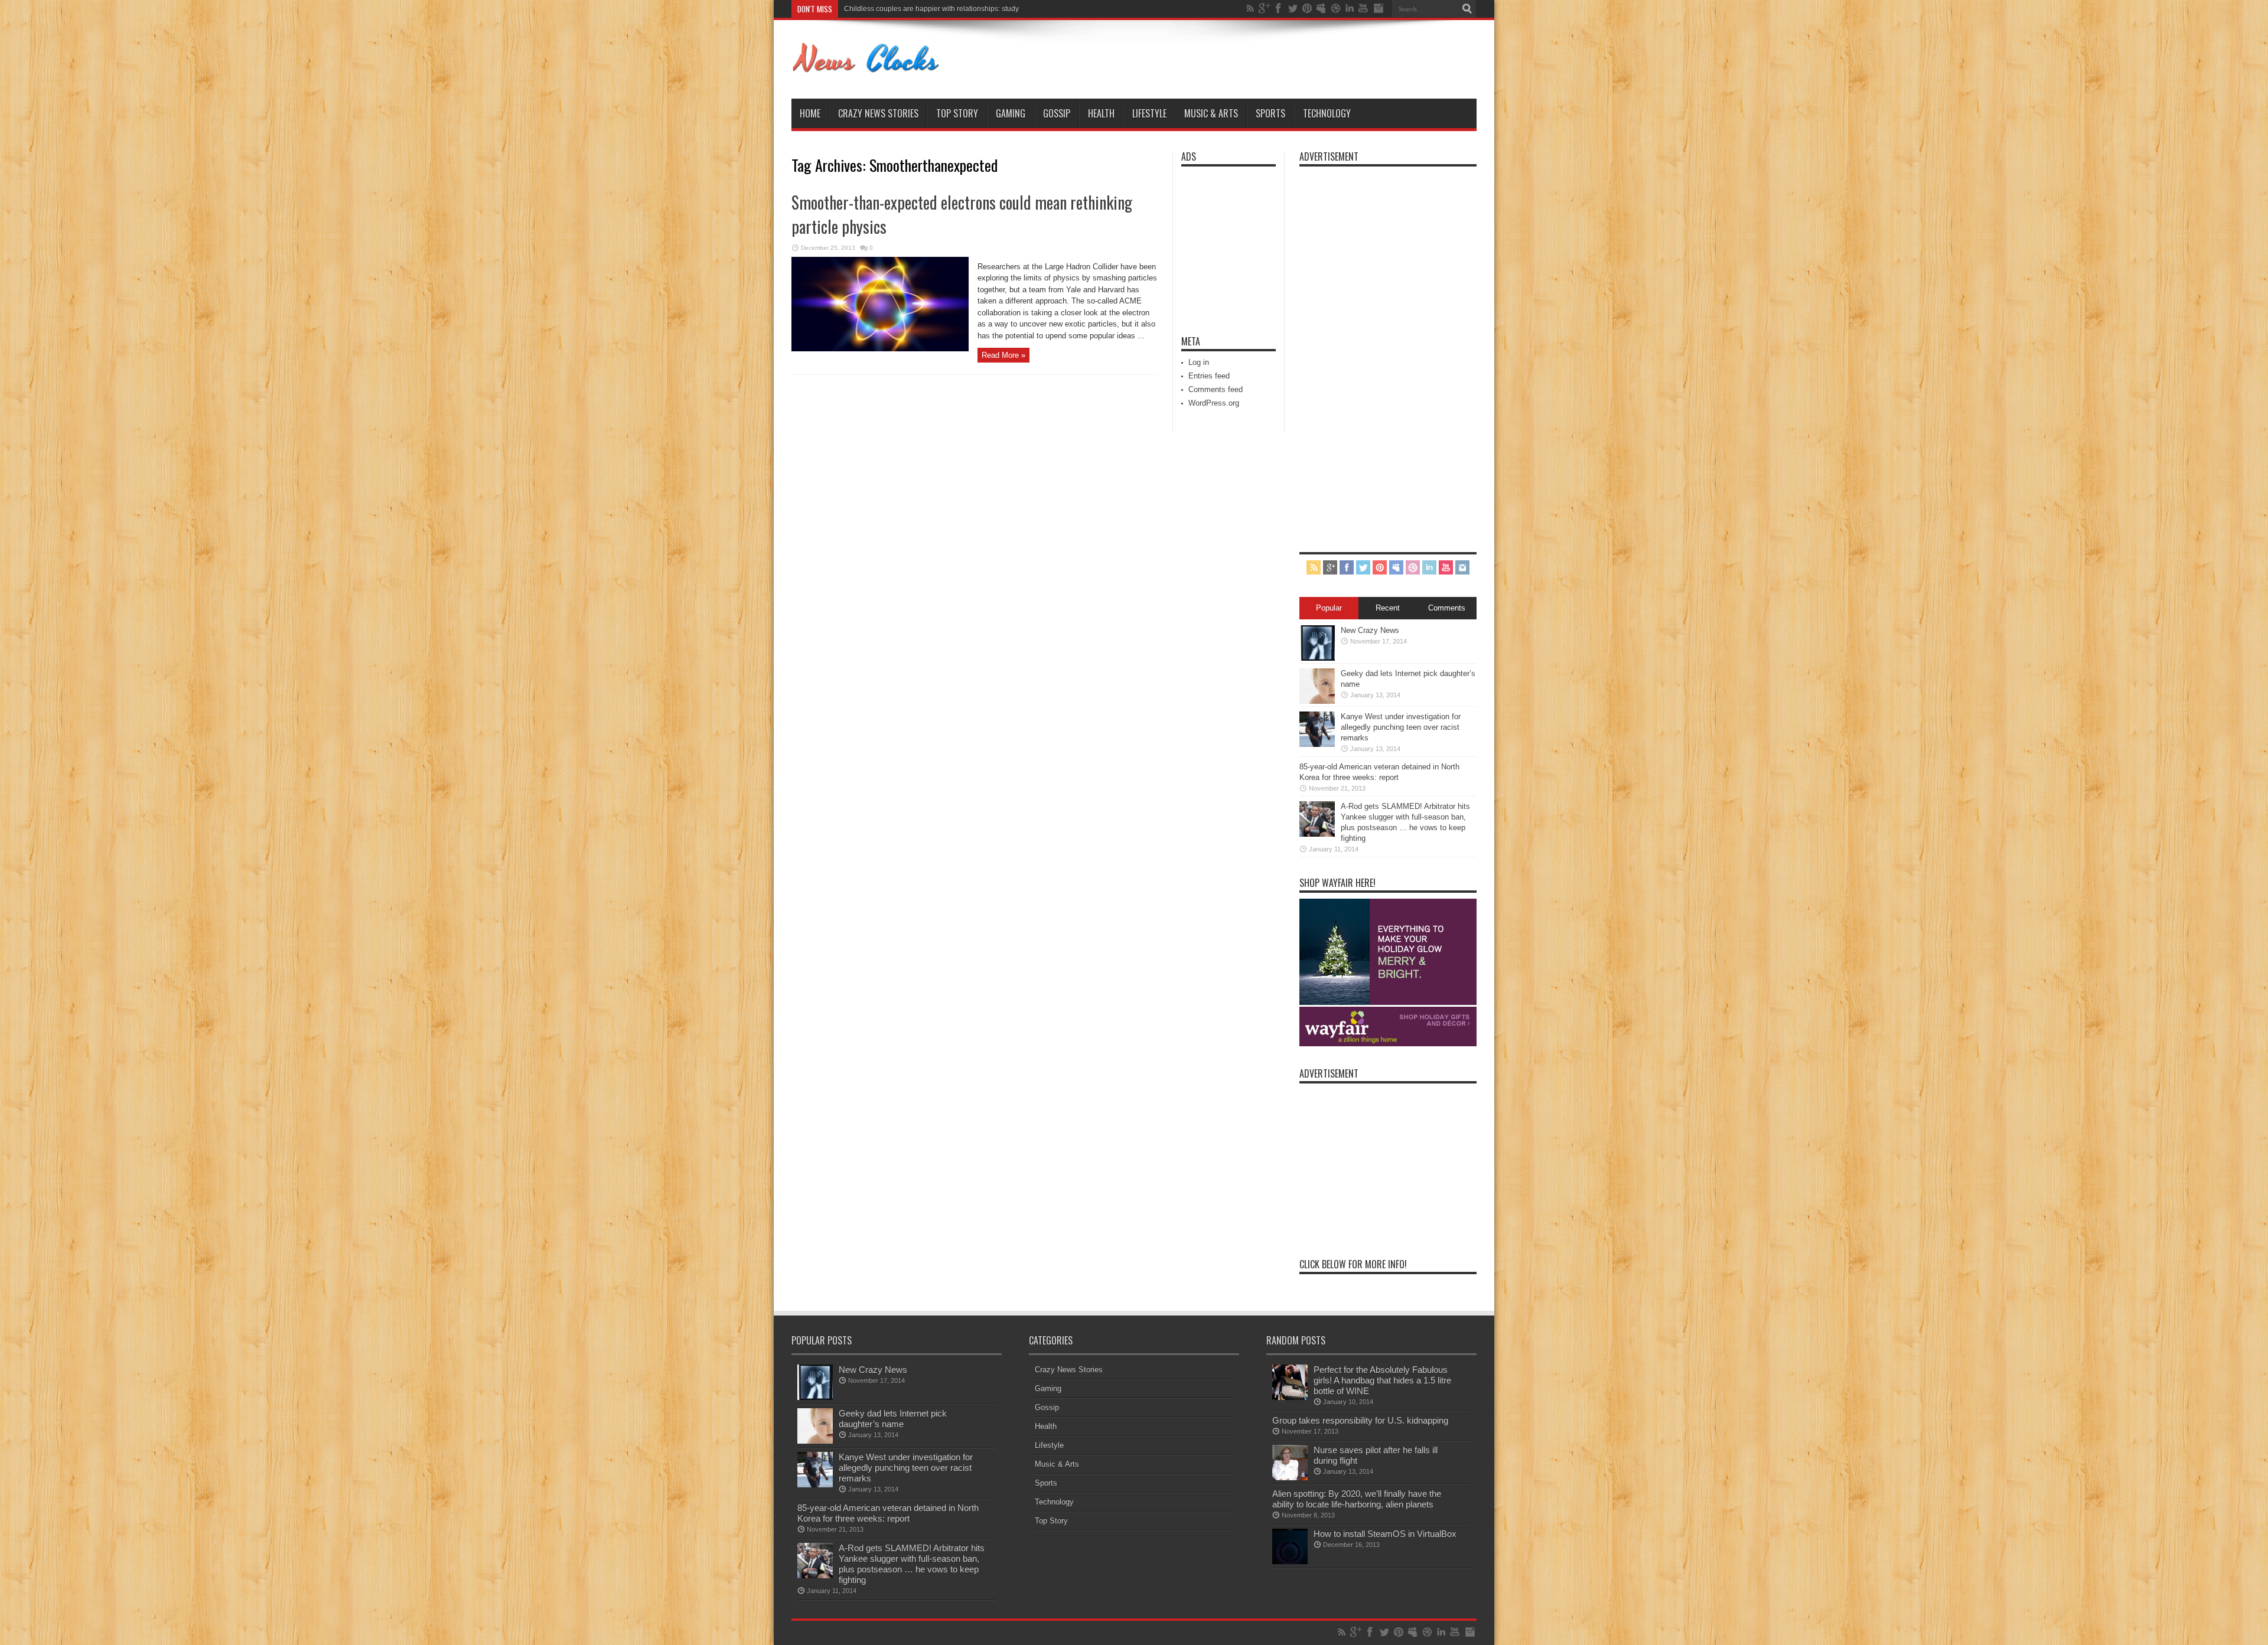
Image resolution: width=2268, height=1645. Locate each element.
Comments (1447, 608)
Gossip (1057, 113)
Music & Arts (1211, 113)
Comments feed (1216, 389)
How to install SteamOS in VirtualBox (1385, 1534)
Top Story (957, 113)
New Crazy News (1370, 630)
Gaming (1011, 113)
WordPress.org (1214, 403)
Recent (1388, 608)
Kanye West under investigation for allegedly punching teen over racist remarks (971, 9)
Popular (1329, 608)
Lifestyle (1149, 113)
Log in (1199, 362)
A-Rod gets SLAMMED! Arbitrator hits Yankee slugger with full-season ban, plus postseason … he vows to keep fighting (912, 1564)
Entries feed (1209, 376)
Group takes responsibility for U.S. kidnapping (1360, 1420)
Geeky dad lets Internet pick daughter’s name (893, 1419)
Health (1101, 113)
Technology (1327, 113)
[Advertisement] (1217, 243)
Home (810, 113)
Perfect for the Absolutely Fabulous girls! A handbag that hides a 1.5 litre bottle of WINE (1382, 1380)
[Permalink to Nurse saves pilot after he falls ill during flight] (1290, 1478)
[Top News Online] (866, 69)
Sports (1270, 113)
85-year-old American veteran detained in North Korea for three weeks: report (888, 1513)
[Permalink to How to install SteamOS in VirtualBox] (1290, 1561)
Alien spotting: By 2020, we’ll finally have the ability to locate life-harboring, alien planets (1357, 1499)
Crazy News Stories (878, 113)
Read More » (1003, 355)
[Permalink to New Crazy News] (1317, 658)
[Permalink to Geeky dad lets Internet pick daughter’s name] (1317, 701)
